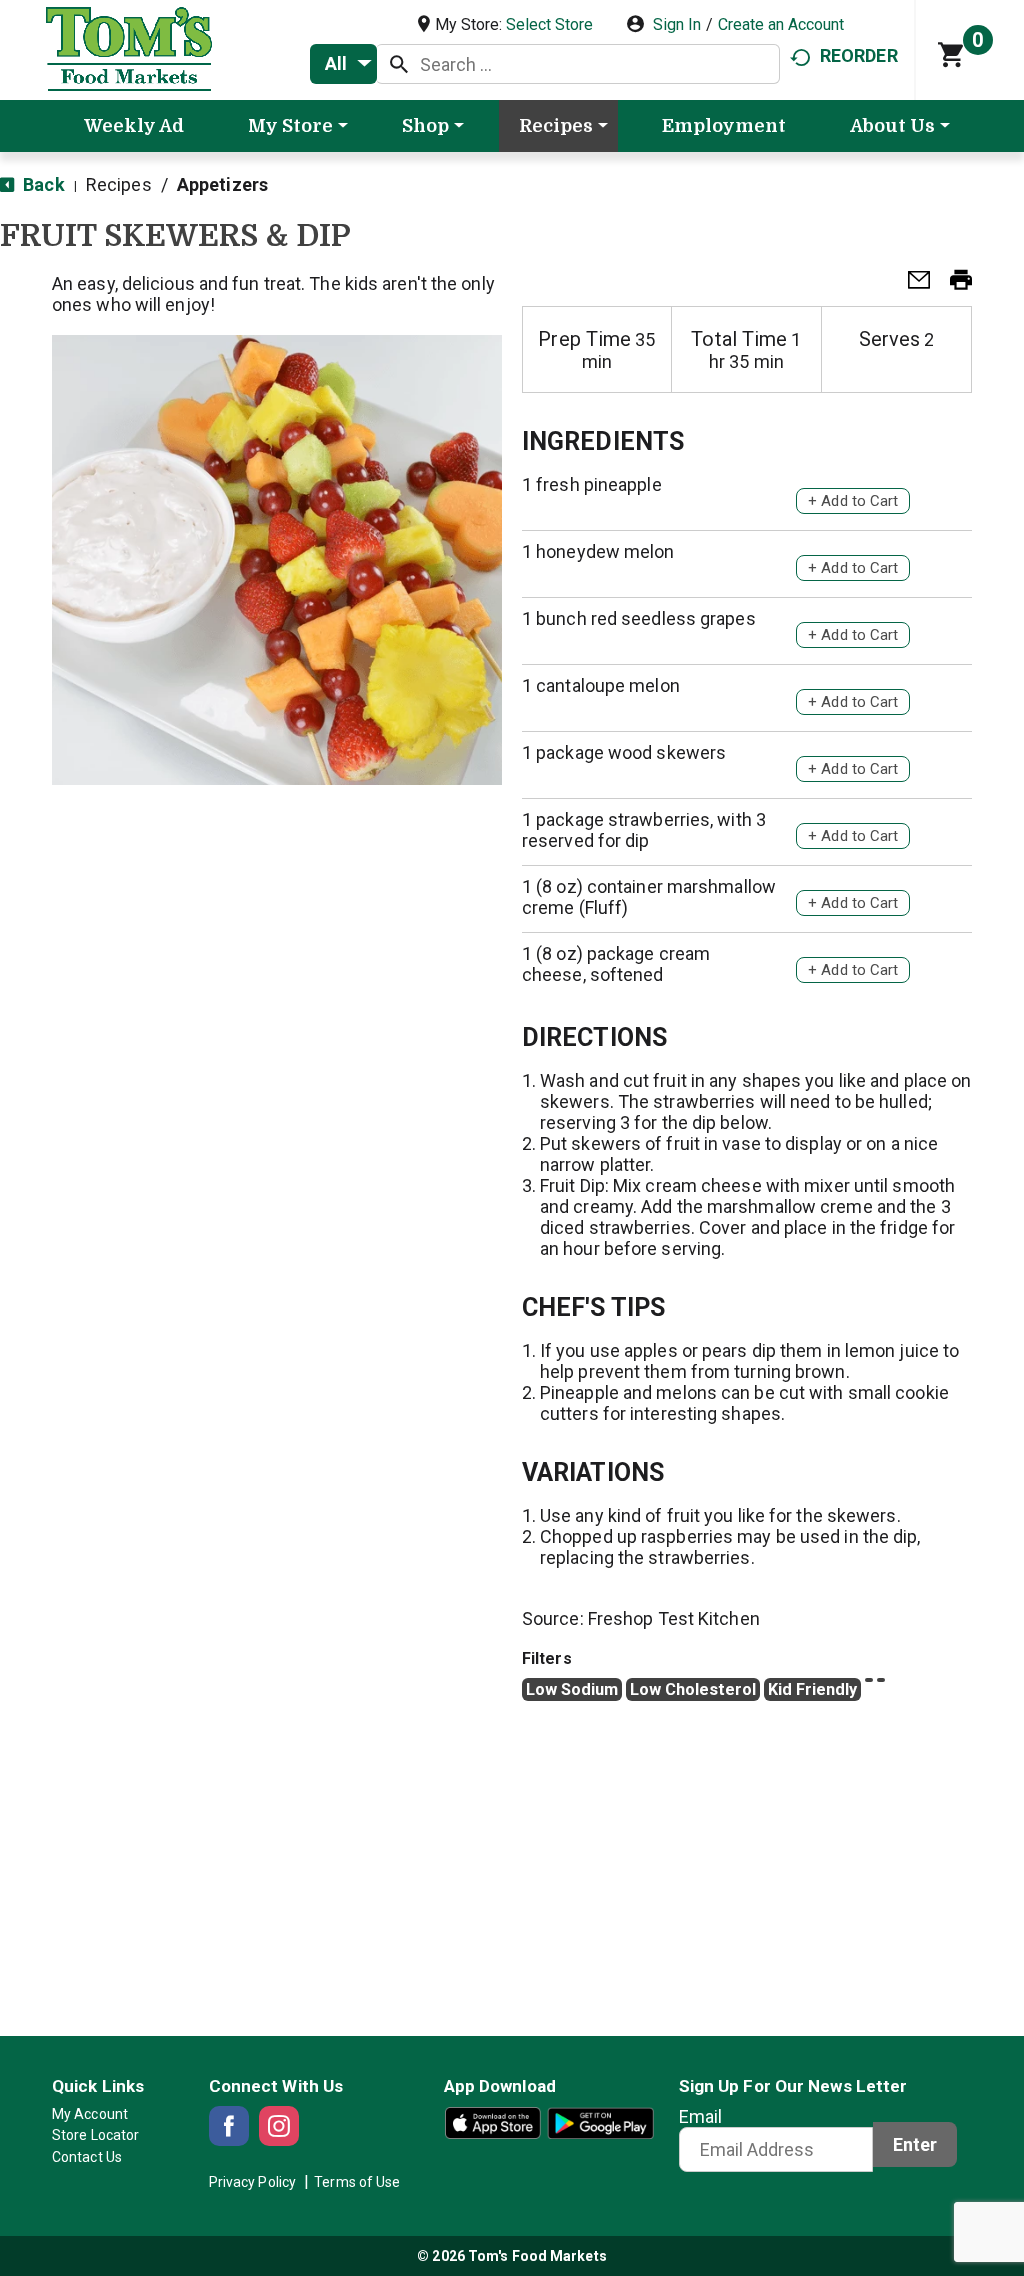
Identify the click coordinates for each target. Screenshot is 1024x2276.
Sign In (677, 24)
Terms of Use (357, 2182)
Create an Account (781, 24)
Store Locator (95, 2135)
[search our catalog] (399, 64)
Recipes (119, 184)
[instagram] (279, 2126)
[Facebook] (229, 2126)
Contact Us (87, 2157)
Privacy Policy (252, 2182)
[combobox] (343, 64)
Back (42, 184)
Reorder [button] (859, 55)
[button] (911, 285)
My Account (90, 2114)
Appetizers (222, 184)
